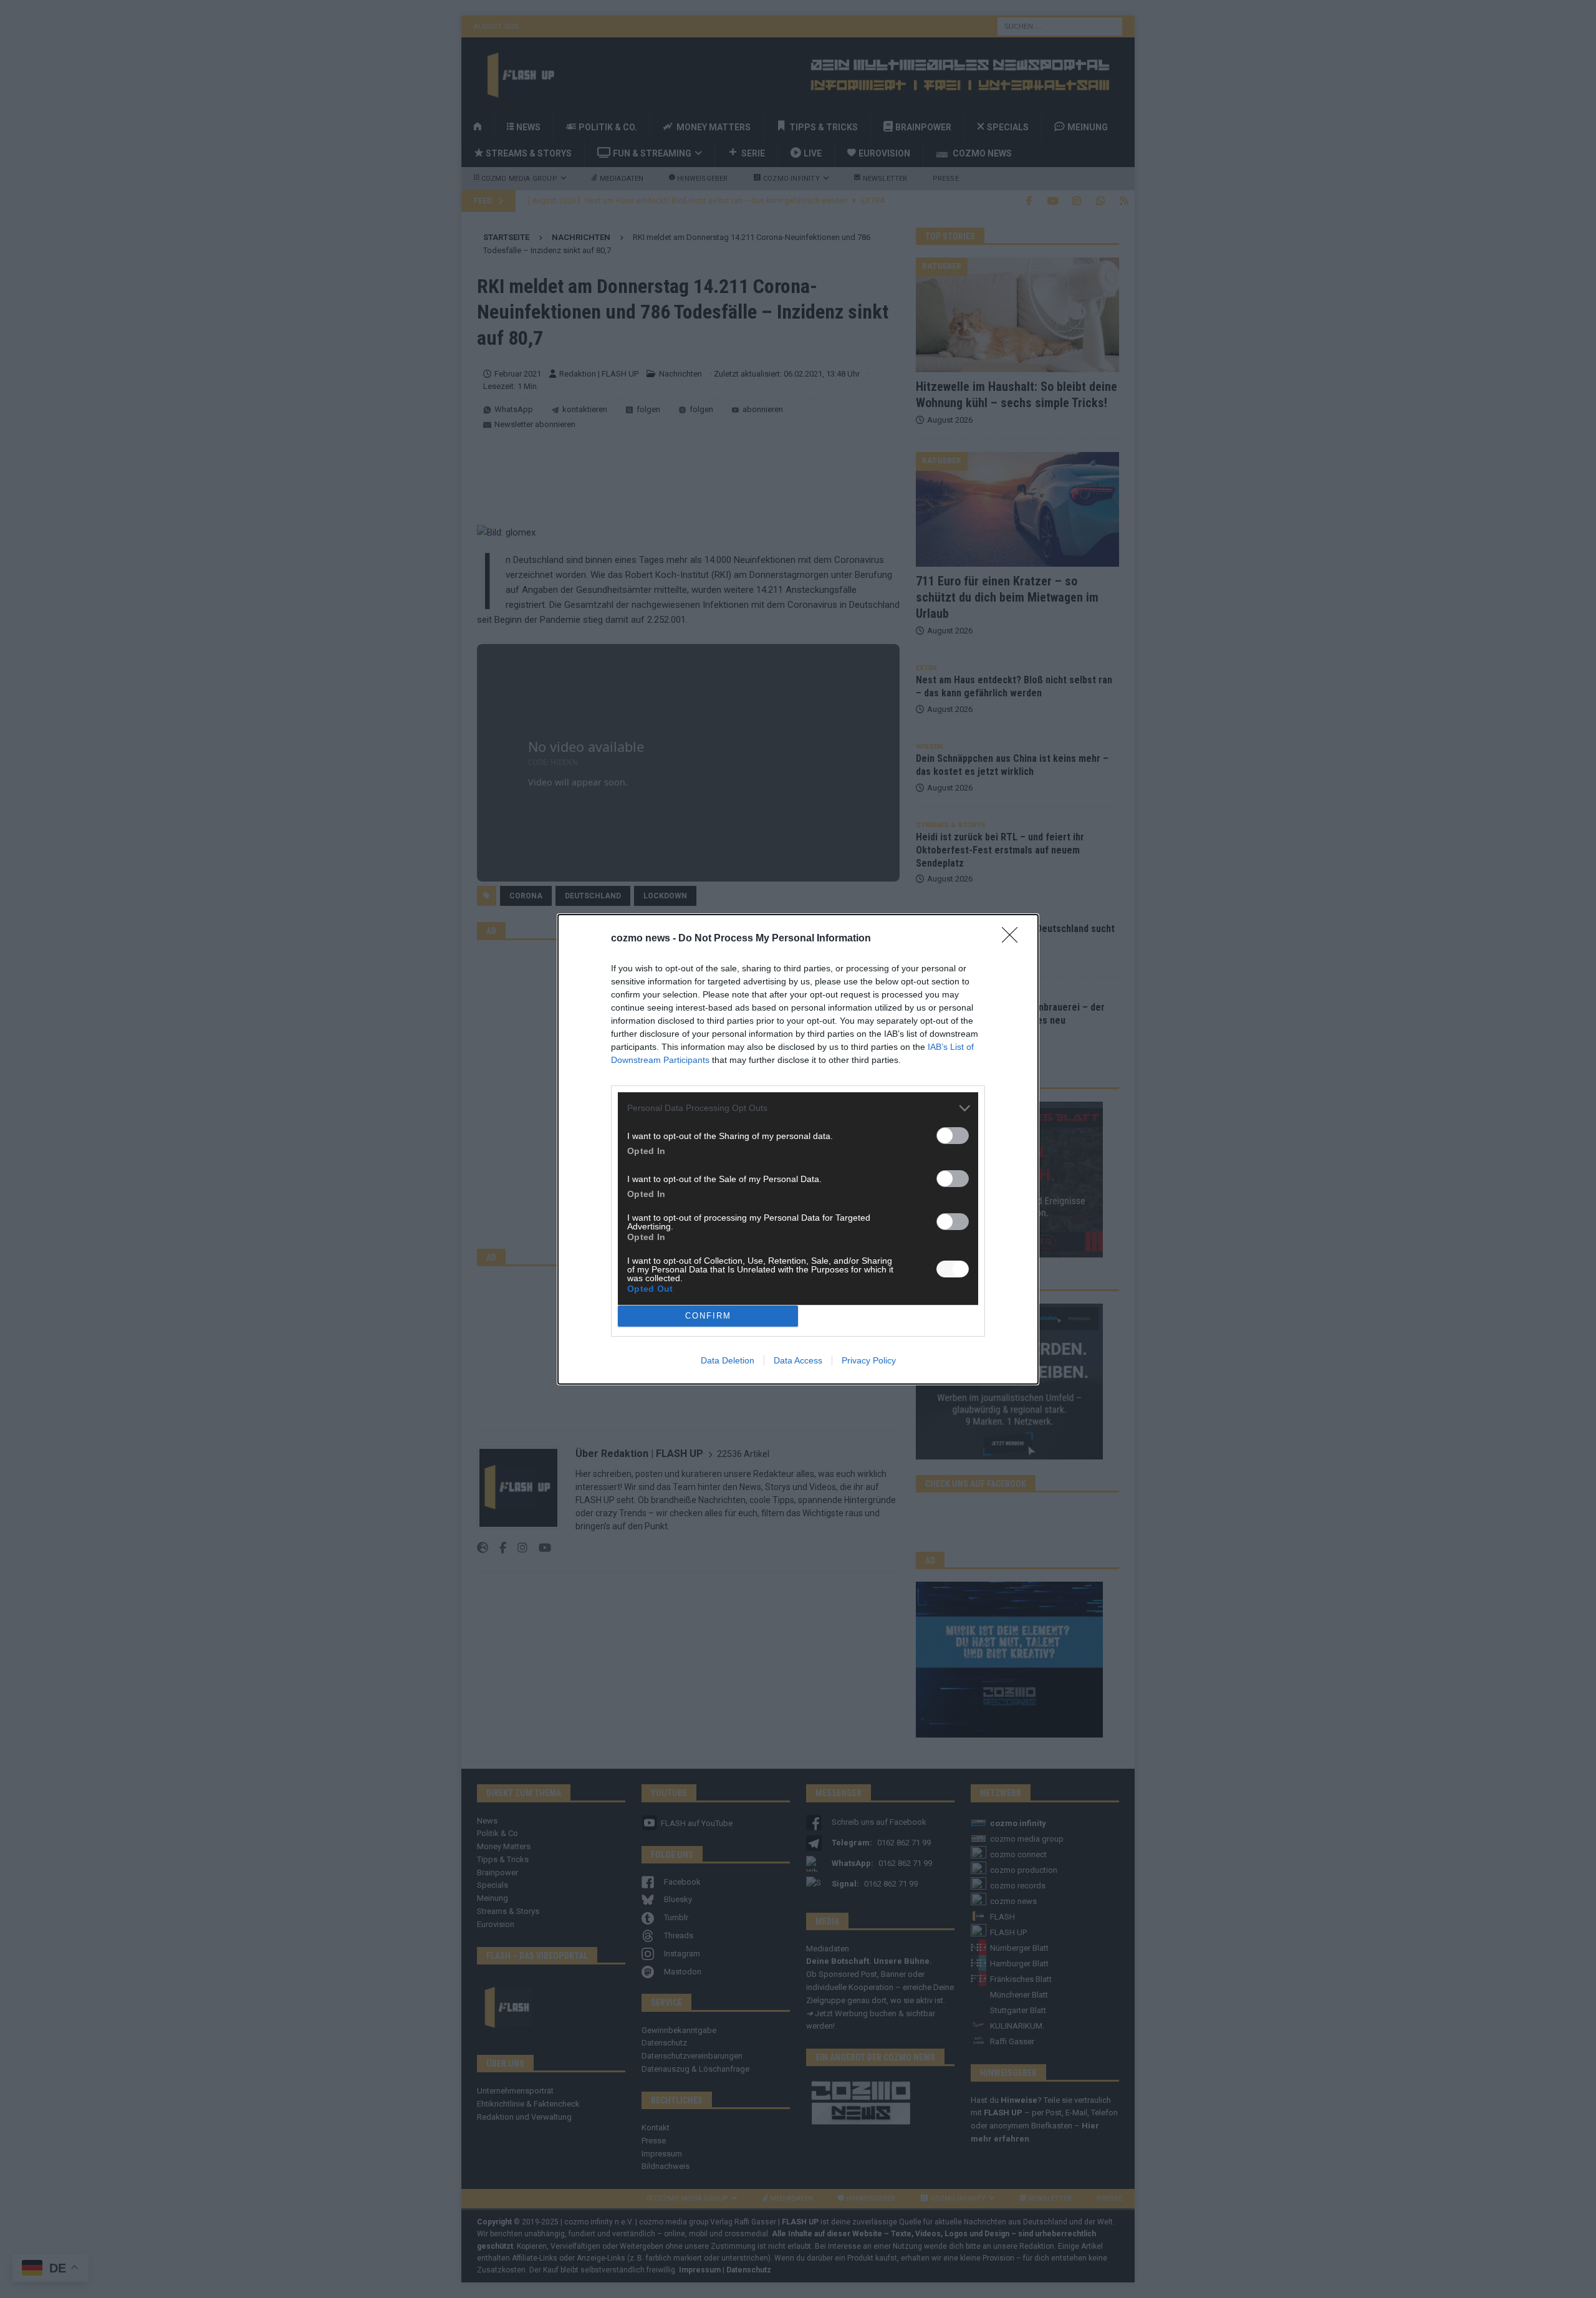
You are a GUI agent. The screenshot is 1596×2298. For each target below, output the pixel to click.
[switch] (953, 1136)
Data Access (798, 1360)
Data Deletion (728, 1360)
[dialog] (798, 1149)
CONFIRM (708, 1316)
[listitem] (798, 1108)
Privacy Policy (869, 1360)
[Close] (1014, 939)
